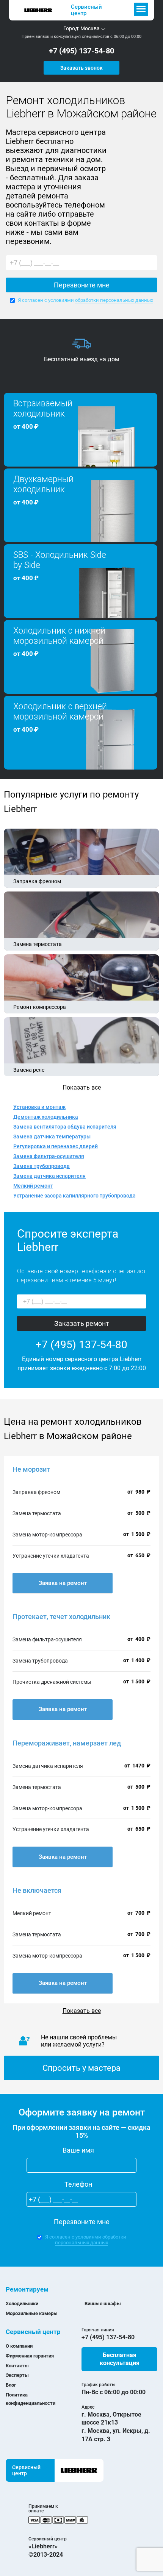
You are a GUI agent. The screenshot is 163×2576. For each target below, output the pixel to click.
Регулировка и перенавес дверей (56, 1146)
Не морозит (31, 1469)
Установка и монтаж (39, 1107)
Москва (90, 28)
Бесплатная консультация (120, 2359)
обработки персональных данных (114, 300)
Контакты (17, 2366)
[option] (81, 351)
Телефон (78, 2184)
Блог (11, 2385)
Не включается (37, 1890)
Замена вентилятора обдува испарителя (65, 1127)
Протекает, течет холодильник (61, 1617)
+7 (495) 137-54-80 (81, 51)
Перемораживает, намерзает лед (67, 1743)
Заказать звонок (81, 68)
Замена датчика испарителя (49, 1176)
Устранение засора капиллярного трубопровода (74, 1196)
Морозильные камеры (32, 2313)
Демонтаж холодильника (46, 1117)
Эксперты (17, 2375)
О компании (19, 2346)
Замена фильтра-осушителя (49, 1156)
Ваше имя (78, 2150)
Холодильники (22, 2304)
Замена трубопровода (42, 1166)
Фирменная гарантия (30, 2356)
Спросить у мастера (81, 2068)
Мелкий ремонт (33, 1186)
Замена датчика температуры (52, 1137)
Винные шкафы (103, 2304)
